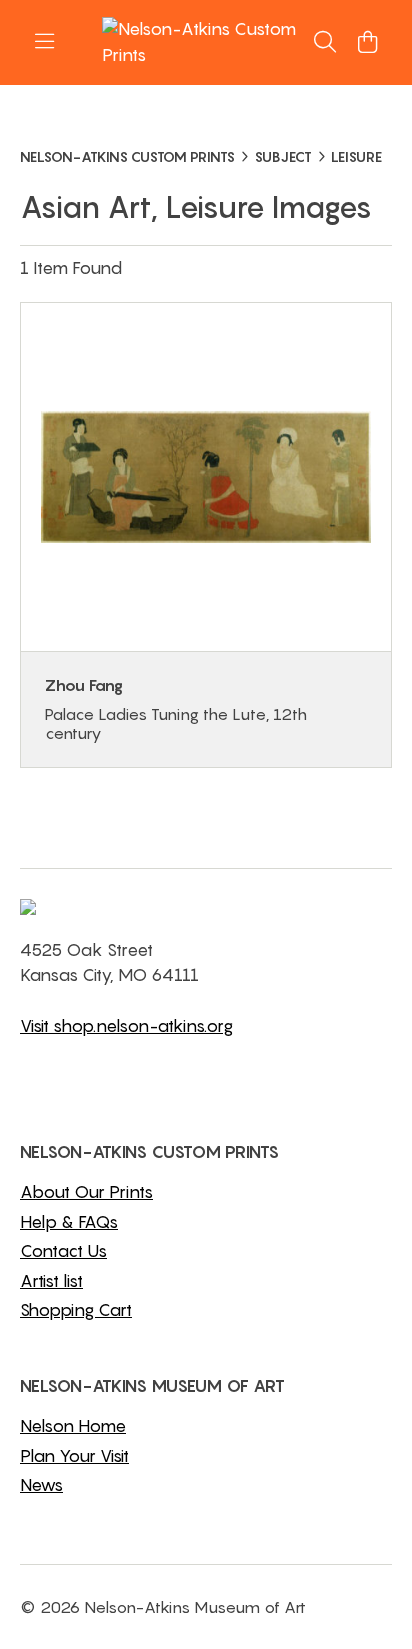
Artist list (51, 1281)
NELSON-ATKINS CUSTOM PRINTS (127, 156)
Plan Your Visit (74, 1456)
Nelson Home (73, 1426)
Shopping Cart (76, 1310)
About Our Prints (86, 1192)
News (41, 1485)
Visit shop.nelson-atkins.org (126, 1026)
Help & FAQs (69, 1222)
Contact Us (63, 1251)
